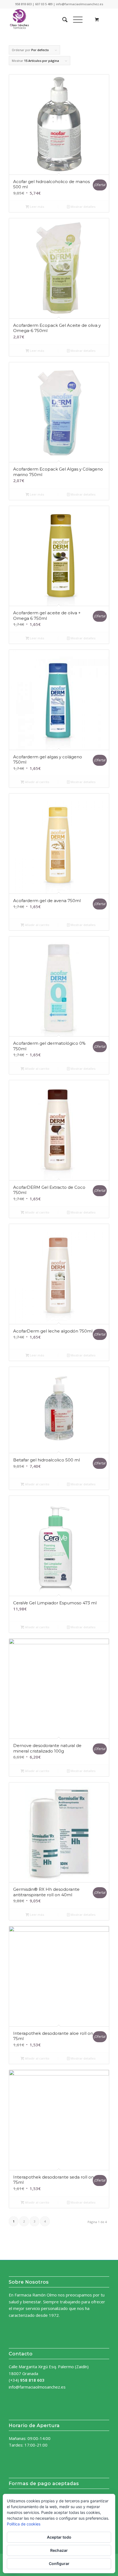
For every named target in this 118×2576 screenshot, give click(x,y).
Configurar (59, 2563)
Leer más (37, 207)
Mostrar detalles (83, 207)
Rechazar (59, 2550)
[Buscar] (62, 20)
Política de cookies (24, 2524)
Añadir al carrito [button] (37, 782)
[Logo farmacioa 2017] (49, 20)
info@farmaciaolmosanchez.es (37, 2387)
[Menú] (75, 20)
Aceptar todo (59, 2537)
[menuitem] (62, 20)
